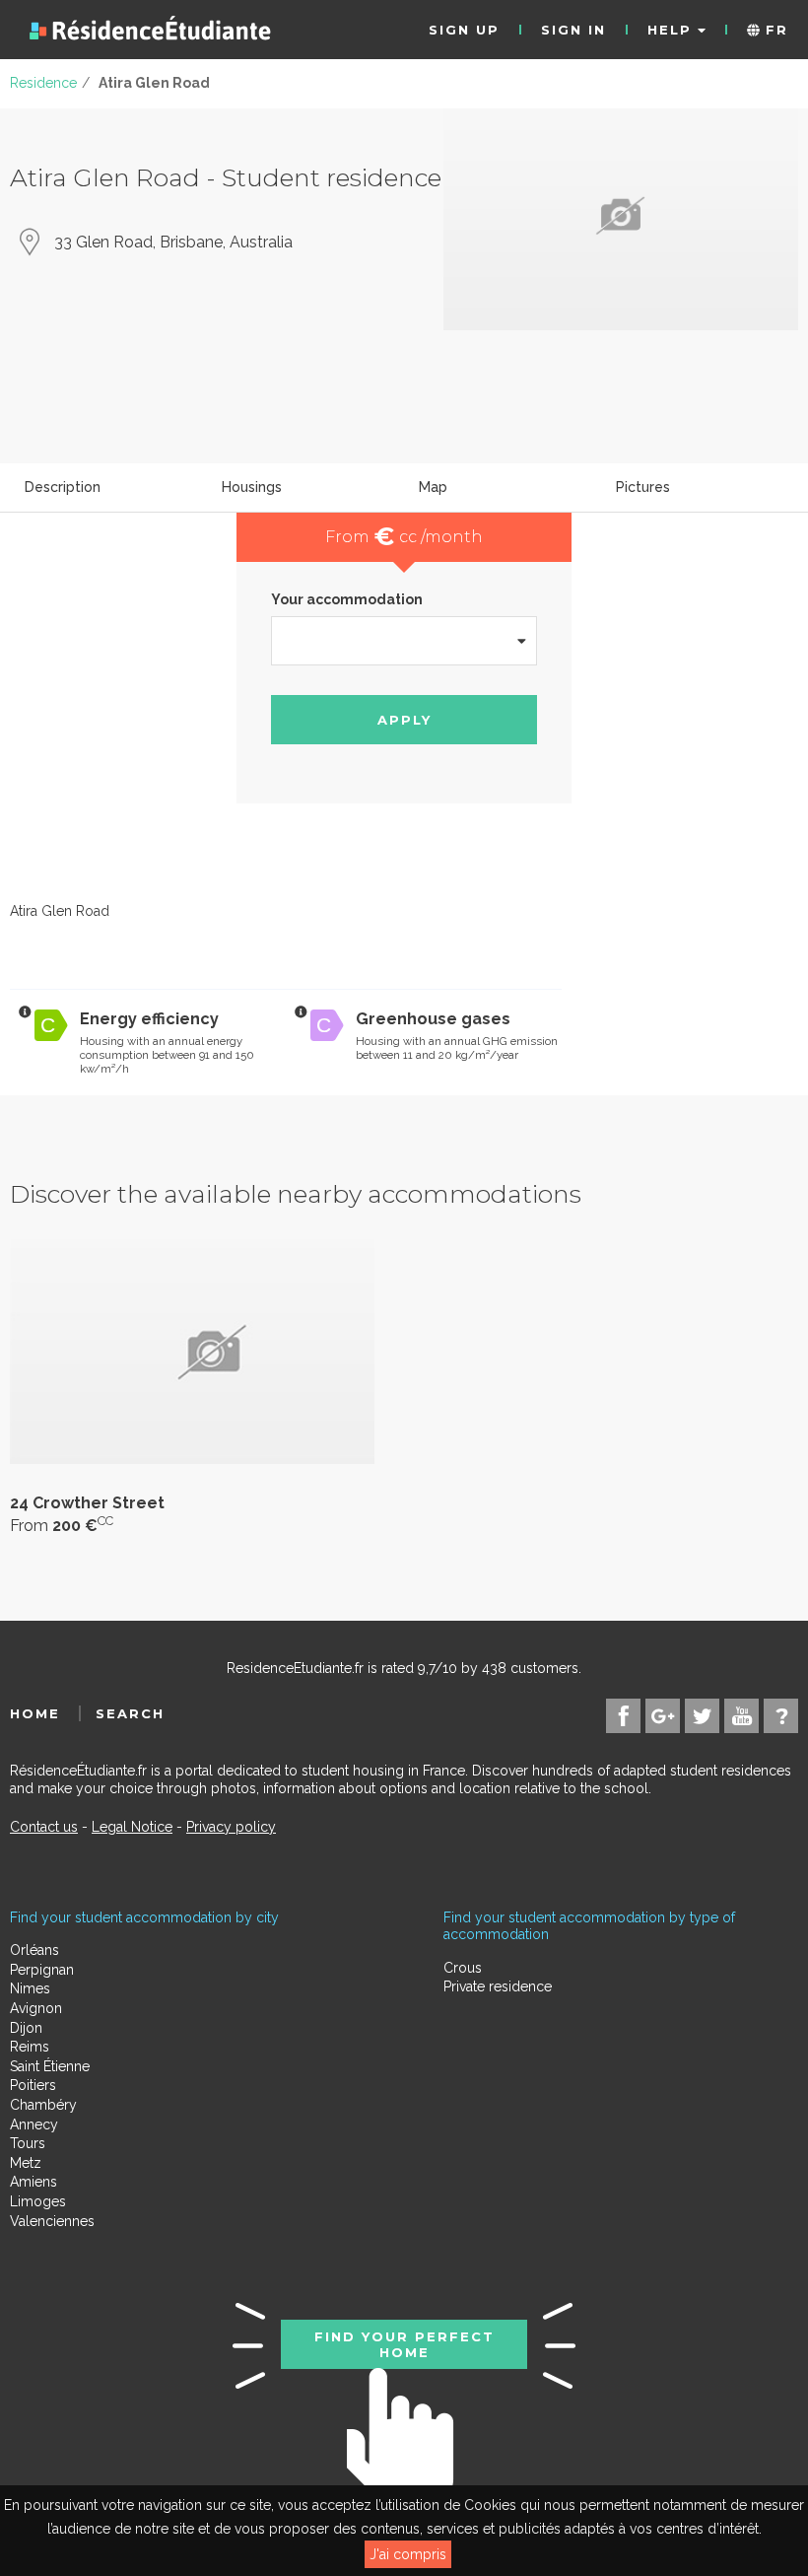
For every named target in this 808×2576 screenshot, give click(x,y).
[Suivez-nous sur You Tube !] (741, 1716)
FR (774, 30)
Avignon (36, 2008)
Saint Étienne (50, 2066)
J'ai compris (408, 2554)
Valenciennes (52, 2221)
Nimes (30, 1988)
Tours (28, 2143)
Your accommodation (347, 599)
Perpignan (42, 1970)
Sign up (464, 30)
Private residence (498, 1986)
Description (63, 487)
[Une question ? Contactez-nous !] (781, 1716)
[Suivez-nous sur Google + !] (663, 1716)
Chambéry (43, 2105)
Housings (252, 487)
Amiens (34, 2182)
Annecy (34, 2124)
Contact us (44, 1827)
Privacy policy (231, 1827)
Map (433, 487)
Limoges (38, 2201)
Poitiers (33, 2085)
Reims (30, 2047)
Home (35, 1713)
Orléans (34, 1950)
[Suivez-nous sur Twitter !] (702, 1716)
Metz (26, 2163)
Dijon (26, 2028)
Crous (463, 1968)
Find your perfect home (404, 2344)
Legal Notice (132, 1827)
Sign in (573, 30)
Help (673, 30)
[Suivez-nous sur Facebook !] (623, 1716)
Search (130, 1713)
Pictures (643, 487)
